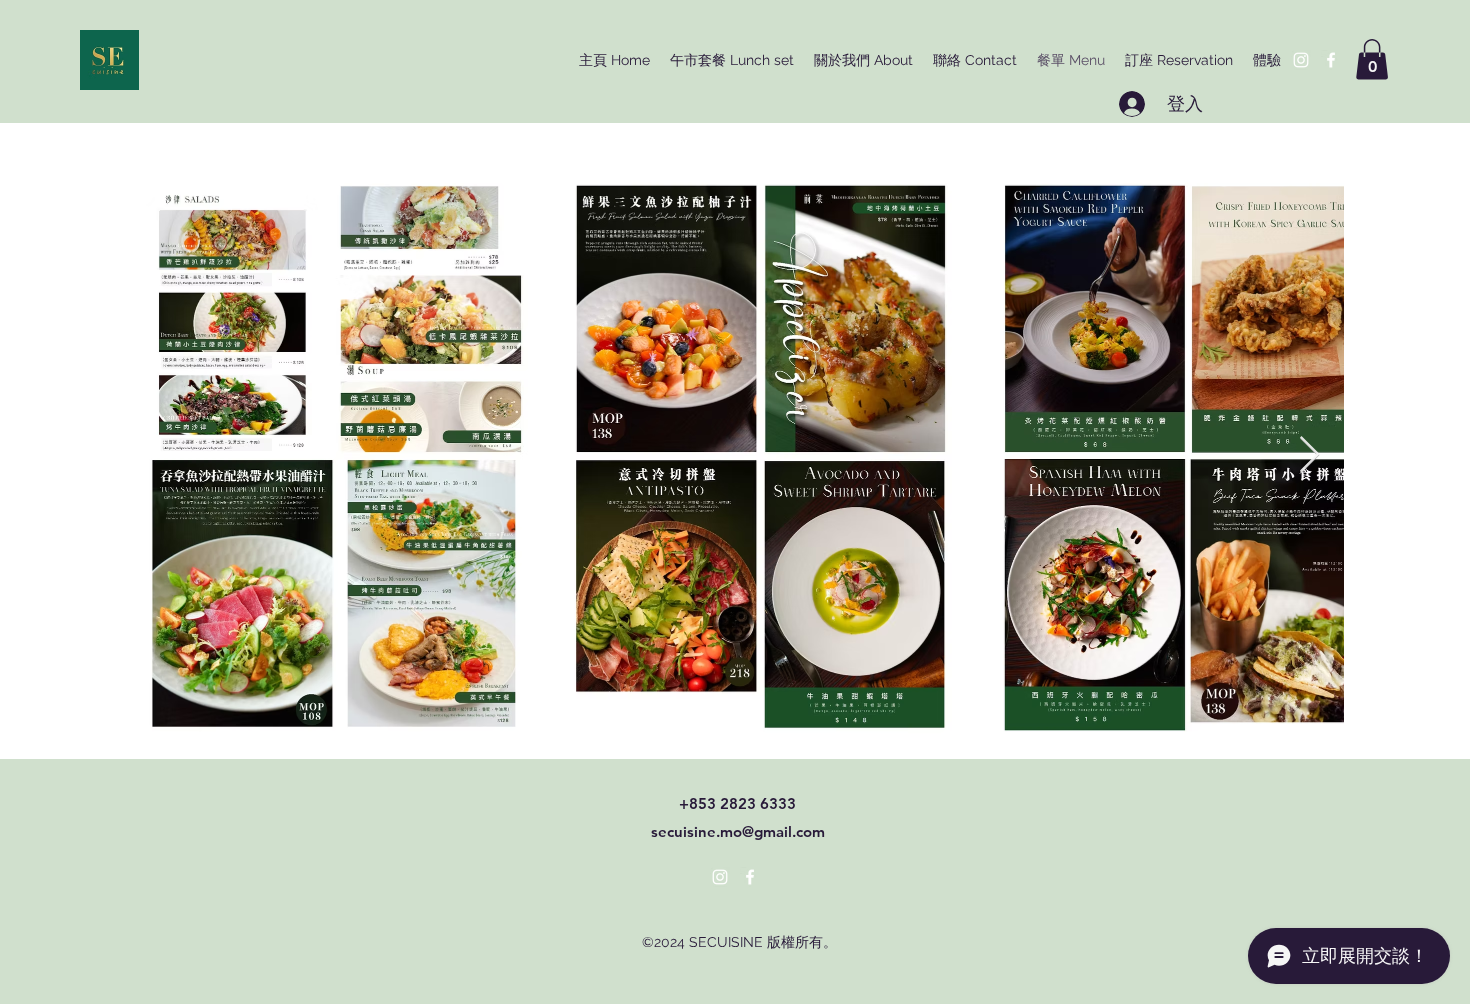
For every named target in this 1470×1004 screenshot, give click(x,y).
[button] (1372, 59)
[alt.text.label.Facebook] (1331, 60)
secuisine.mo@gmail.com (738, 831)
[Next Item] (1309, 455)
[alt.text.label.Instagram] (1301, 60)
